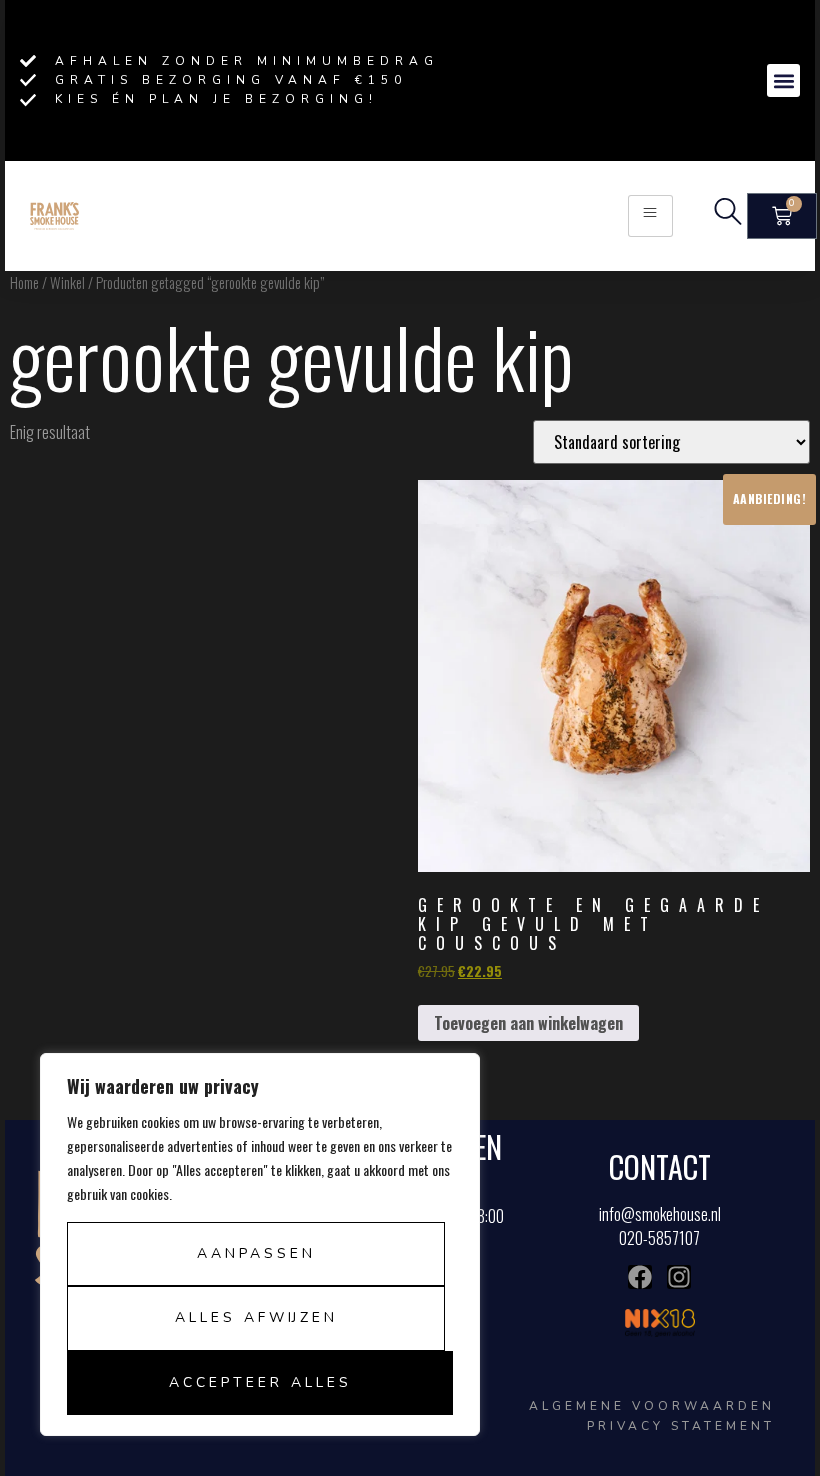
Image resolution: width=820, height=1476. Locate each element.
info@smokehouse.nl (660, 1214)
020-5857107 (659, 1238)
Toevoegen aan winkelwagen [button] (528, 1023)
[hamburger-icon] (650, 215)
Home (24, 282)
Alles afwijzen (256, 1317)
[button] (783, 80)
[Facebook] (640, 1277)
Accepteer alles (260, 1382)
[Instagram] (679, 1277)
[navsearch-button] (728, 216)
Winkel (67, 282)
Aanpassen (256, 1253)
